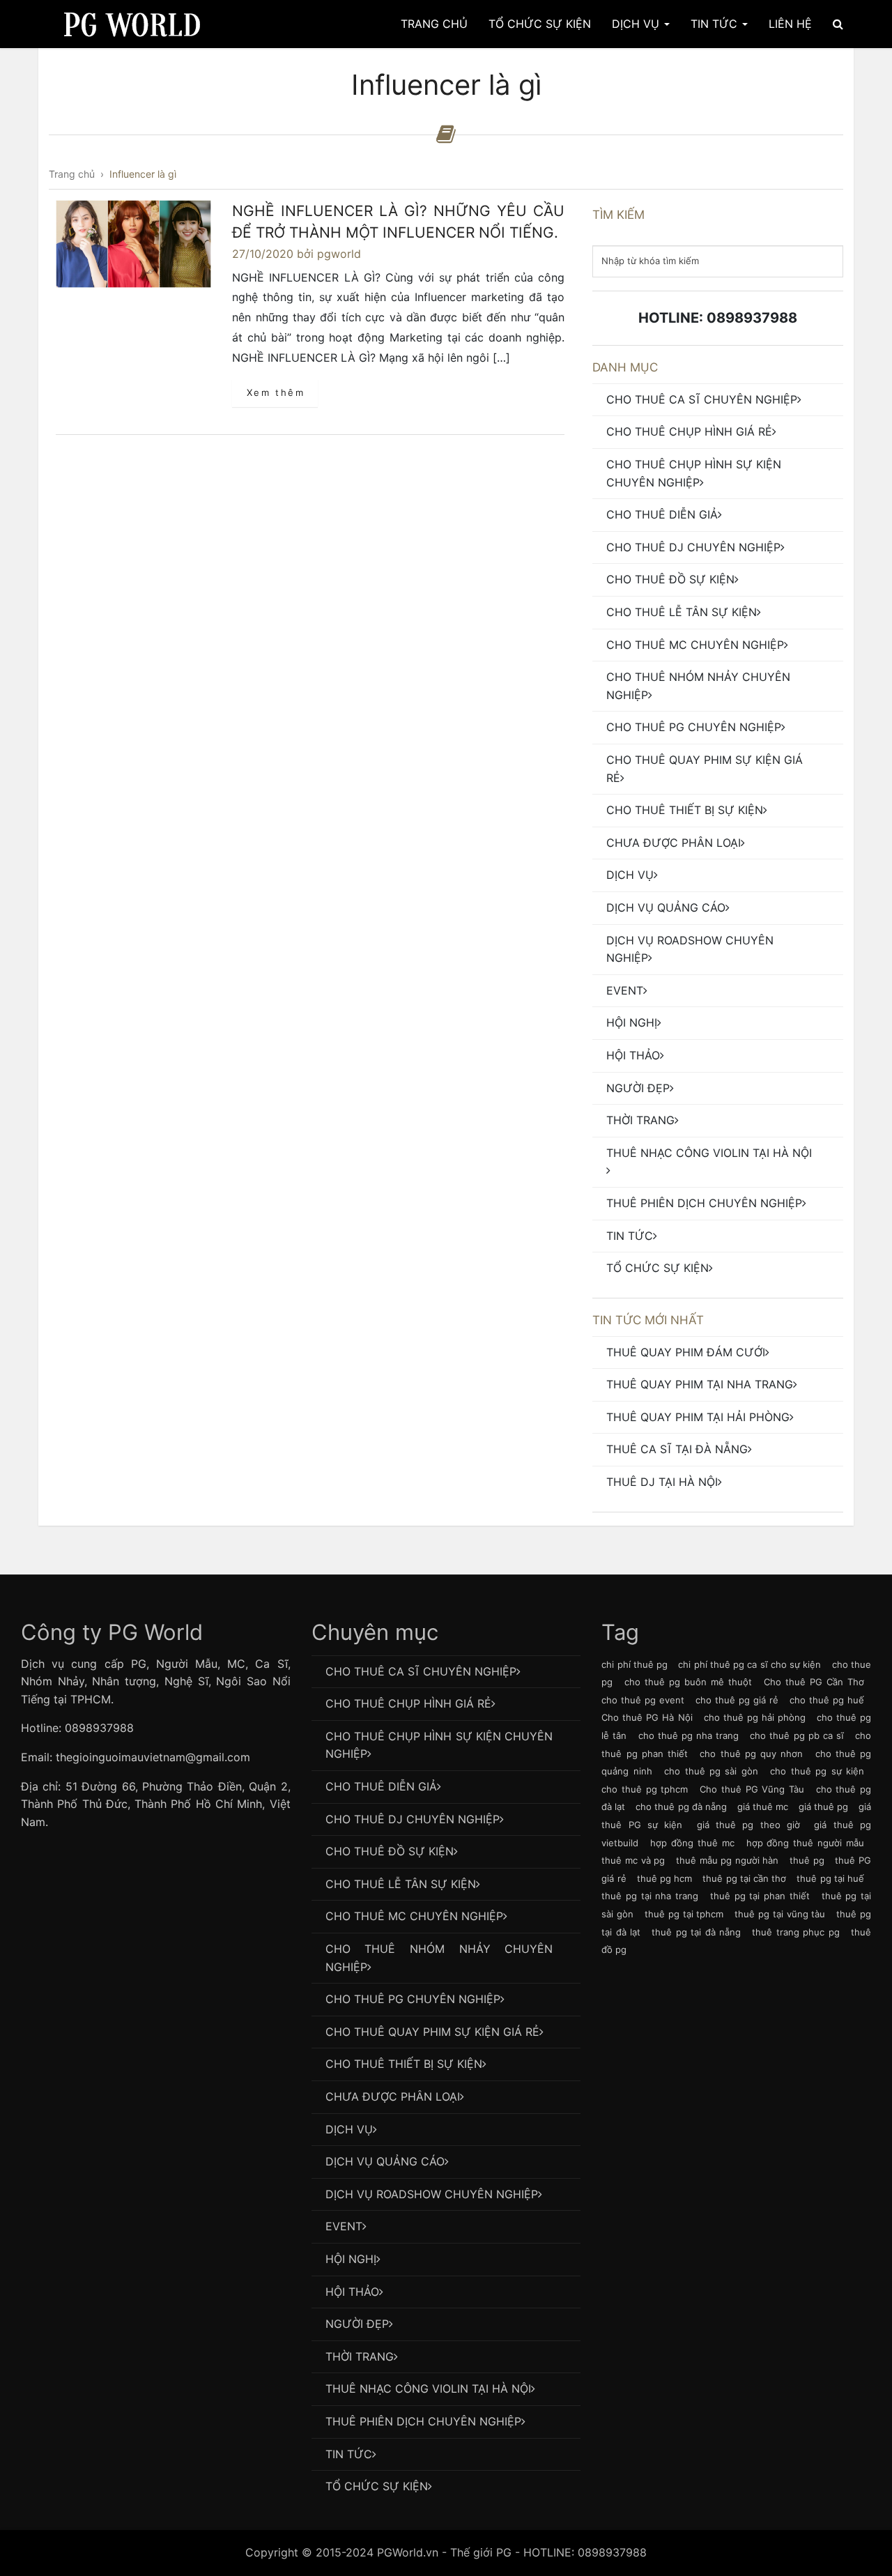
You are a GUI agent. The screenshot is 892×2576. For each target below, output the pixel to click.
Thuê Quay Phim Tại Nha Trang (700, 1384)
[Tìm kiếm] (838, 24)
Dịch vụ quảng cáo (666, 907)
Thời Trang (640, 1120)
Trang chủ (434, 24)
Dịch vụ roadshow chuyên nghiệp (690, 949)
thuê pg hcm (664, 1878)
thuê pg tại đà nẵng (696, 1932)
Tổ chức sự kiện (658, 1268)
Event (625, 990)
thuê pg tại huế (830, 1878)
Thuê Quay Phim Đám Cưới (686, 1352)
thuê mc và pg (633, 1860)
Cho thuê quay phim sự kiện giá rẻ (705, 769)
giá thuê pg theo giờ (748, 1825)
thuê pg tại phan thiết (760, 1896)
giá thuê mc (763, 1807)
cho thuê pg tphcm (645, 1789)
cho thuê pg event (643, 1700)
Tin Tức (716, 24)
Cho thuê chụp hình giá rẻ (689, 431)
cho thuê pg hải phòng (755, 1717)
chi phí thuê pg (635, 1664)
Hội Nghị (632, 1022)
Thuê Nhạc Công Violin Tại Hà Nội (709, 1153)
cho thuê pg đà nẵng (681, 1807)
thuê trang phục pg (795, 1932)
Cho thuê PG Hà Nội (647, 1717)
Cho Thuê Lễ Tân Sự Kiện (682, 612)
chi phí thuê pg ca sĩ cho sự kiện (749, 1664)
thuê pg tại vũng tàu (780, 1914)
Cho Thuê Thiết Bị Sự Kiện (685, 810)
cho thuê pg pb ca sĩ (797, 1735)
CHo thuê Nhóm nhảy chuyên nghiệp (698, 686)
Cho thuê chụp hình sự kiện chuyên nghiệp (694, 473)
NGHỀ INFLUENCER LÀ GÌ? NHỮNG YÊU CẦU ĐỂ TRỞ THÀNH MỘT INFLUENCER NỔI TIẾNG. (398, 222)
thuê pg (807, 1860)
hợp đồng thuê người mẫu (805, 1843)
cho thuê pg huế (827, 1700)
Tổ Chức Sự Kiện (540, 24)
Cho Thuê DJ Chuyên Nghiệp (693, 547)
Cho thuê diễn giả (662, 514)
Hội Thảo (633, 1055)
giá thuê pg (823, 1807)
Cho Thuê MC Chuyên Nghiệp (695, 645)
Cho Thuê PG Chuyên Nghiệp (694, 727)
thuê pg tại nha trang (650, 1896)
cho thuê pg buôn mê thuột (688, 1682)
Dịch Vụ (637, 24)
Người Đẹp (638, 1088)
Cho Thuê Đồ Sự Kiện (670, 579)
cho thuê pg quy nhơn (751, 1754)
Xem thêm (276, 392)
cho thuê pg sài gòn (711, 1771)
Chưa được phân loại (674, 843)
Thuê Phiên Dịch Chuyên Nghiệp (704, 1203)
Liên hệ (790, 24)
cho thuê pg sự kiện (817, 1771)
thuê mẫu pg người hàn (728, 1860)
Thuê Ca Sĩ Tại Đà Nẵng (677, 1449)
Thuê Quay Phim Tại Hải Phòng (698, 1417)
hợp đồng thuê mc (692, 1843)
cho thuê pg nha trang (689, 1735)
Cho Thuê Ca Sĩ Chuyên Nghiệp (702, 399)
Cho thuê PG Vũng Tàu (752, 1789)
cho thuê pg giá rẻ (737, 1700)
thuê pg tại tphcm (684, 1914)
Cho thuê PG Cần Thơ (814, 1682)
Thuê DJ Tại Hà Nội (662, 1482)
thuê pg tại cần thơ (744, 1878)
